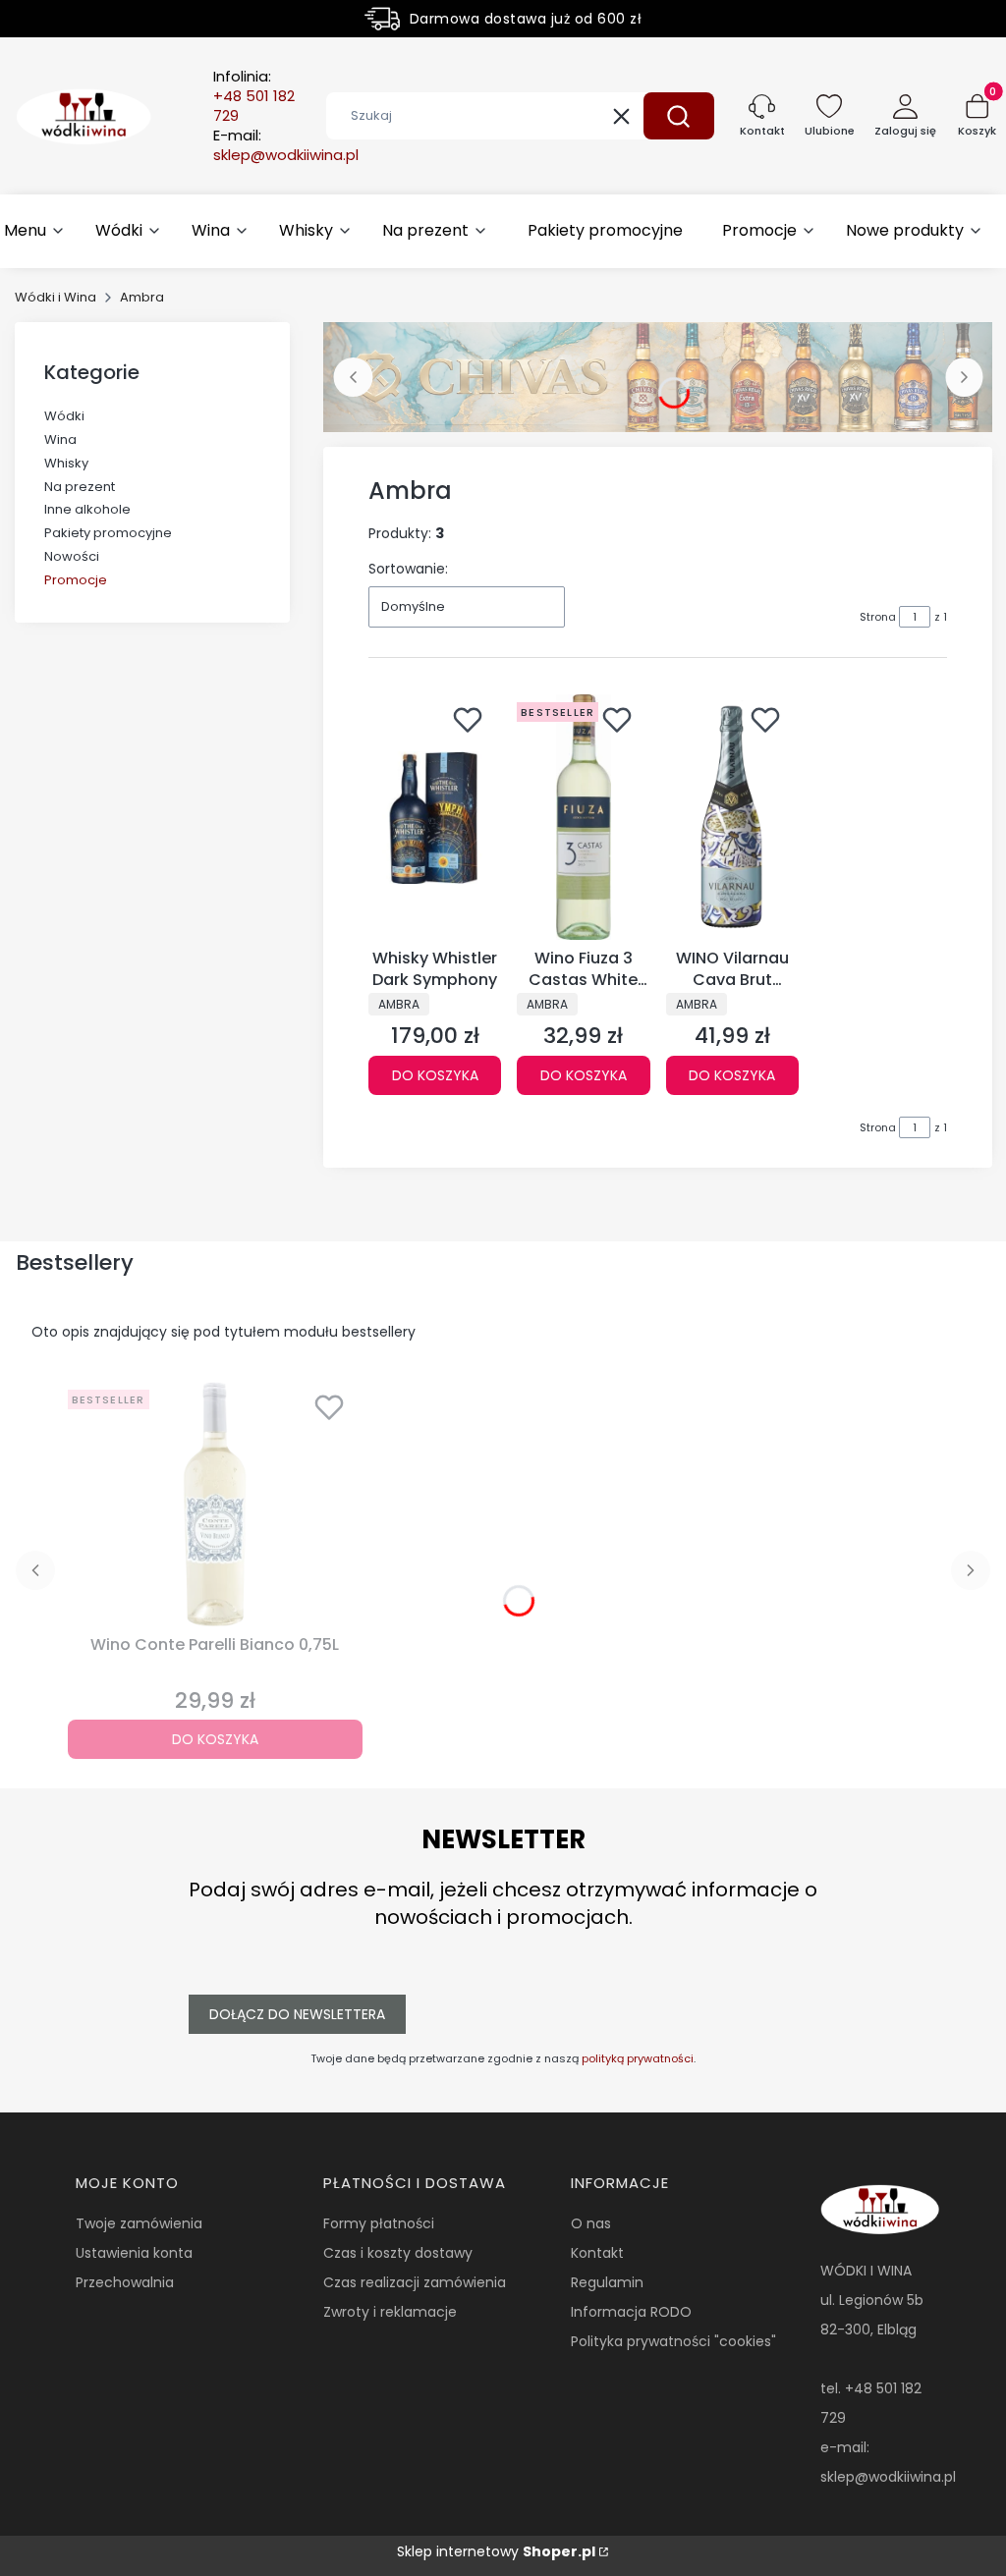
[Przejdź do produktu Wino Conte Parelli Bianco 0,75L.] (215, 1505)
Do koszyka (435, 1075)
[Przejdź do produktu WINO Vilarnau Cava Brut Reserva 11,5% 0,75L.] (732, 817)
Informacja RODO (631, 2312)
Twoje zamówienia (139, 2223)
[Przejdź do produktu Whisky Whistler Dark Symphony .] (435, 817)
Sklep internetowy (496, 2551)
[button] (679, 116)
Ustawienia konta (134, 2253)
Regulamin (607, 2282)
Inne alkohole (87, 509)
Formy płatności (379, 2223)
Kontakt (597, 2253)
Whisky (66, 463)
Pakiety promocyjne (108, 533)
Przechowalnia (125, 2282)
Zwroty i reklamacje (390, 2312)
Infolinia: (254, 96)
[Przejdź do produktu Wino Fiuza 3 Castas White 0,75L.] (583, 817)
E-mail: (286, 145)
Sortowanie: (408, 569)
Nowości (72, 556)
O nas (591, 2223)
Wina (60, 439)
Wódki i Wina (56, 297)
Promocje (76, 580)
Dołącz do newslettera (297, 2014)
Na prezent (80, 487)
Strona (878, 617)
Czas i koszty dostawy (398, 2253)
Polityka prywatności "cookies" (673, 2341)
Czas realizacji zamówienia (415, 2282)
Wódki (64, 416)
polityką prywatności (638, 2058)
